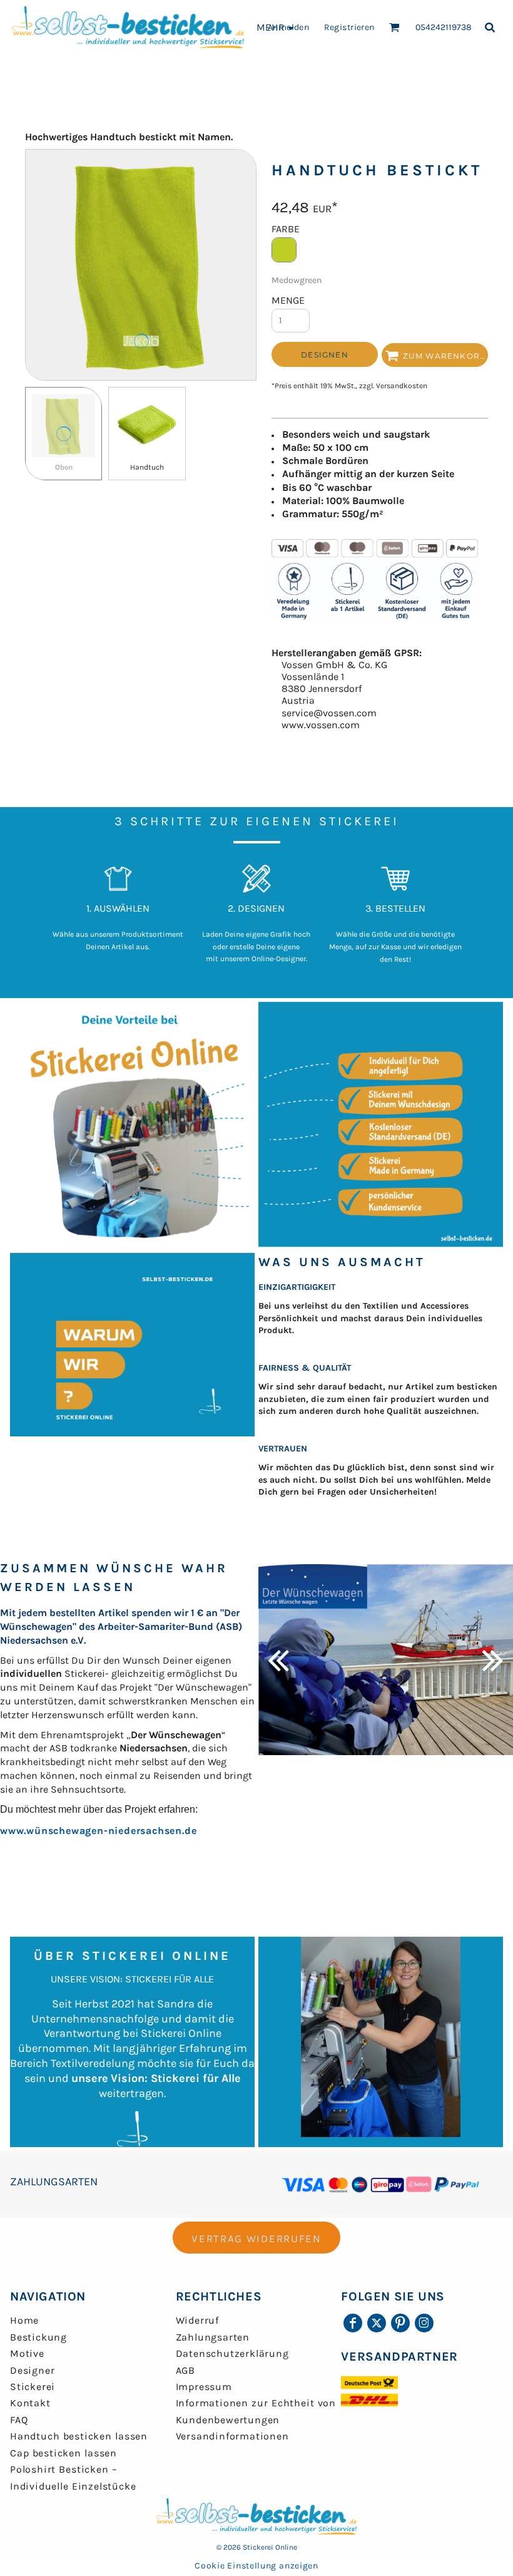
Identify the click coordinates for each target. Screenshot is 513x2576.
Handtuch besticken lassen (79, 2436)
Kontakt (30, 2403)
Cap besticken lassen (63, 2453)
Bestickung (38, 2337)
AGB (185, 2370)
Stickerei (33, 2387)
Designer (32, 2370)
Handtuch (147, 467)
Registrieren (349, 27)
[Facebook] (353, 2323)
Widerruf (197, 2320)
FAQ (19, 2420)
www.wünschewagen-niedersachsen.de (98, 1831)
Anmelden (288, 27)
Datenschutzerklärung (232, 2353)
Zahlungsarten (213, 2337)
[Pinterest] (400, 2323)
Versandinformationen (232, 2436)
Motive (27, 2353)
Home (24, 2320)
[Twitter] (377, 2323)
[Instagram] (424, 2323)
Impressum (204, 2387)
